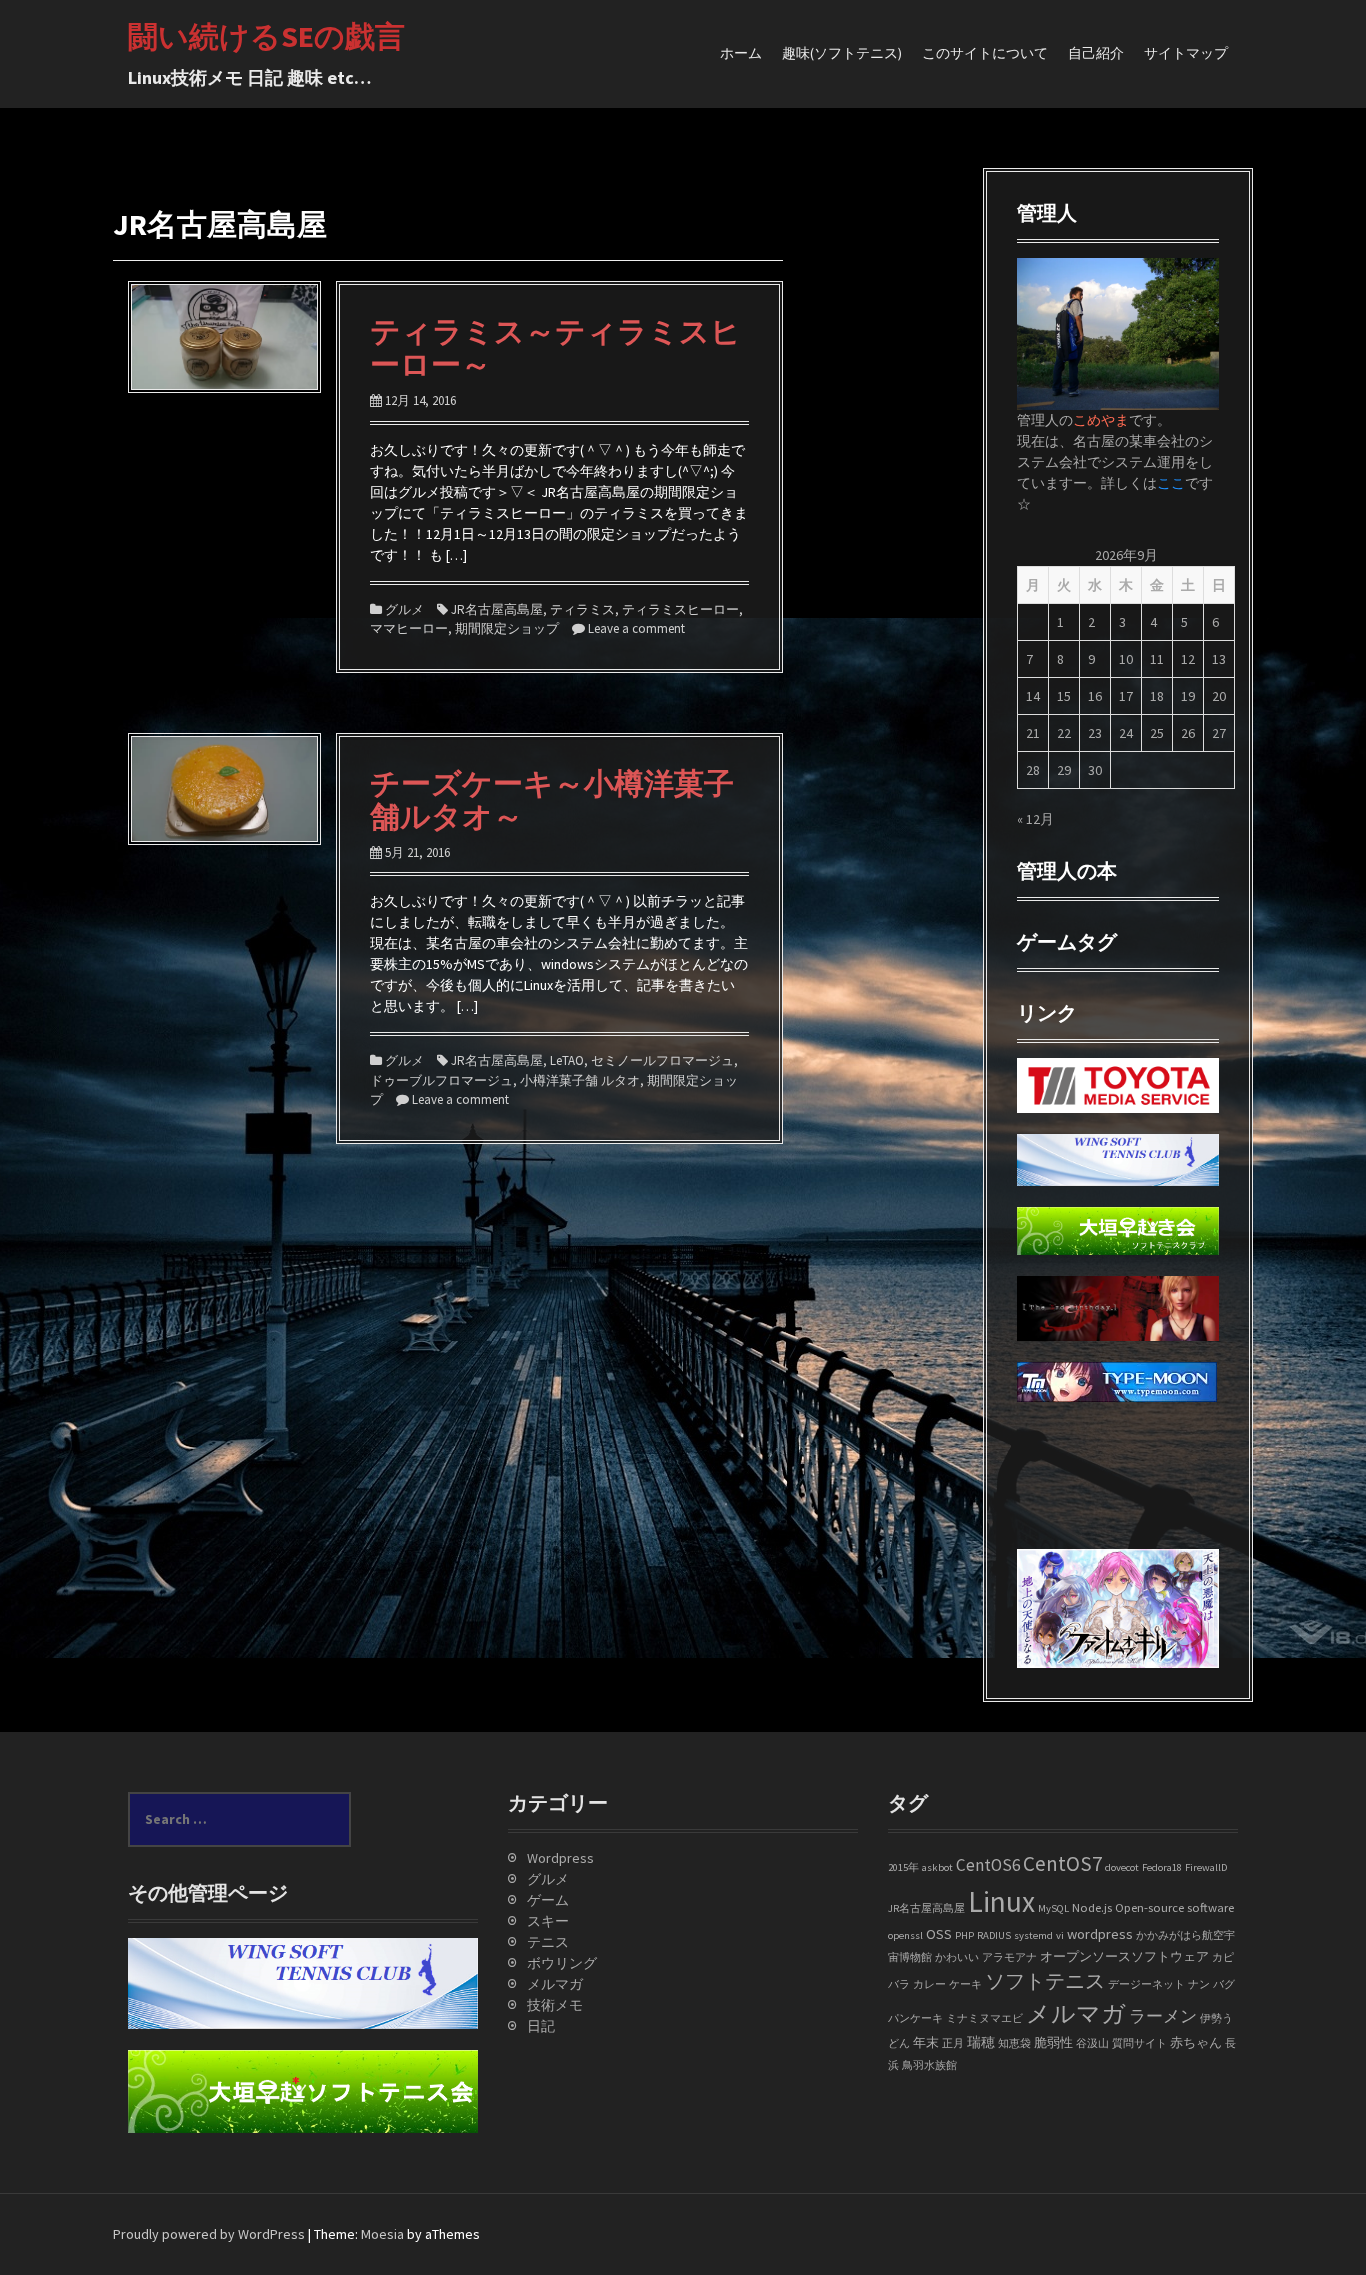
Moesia (382, 2234)
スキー (548, 1921)
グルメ (404, 609)
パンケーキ (915, 2018)
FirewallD (1206, 1867)
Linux (1001, 1901)
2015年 (903, 1867)
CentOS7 (1062, 1863)
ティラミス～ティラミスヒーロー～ (555, 347)
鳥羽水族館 (929, 2065)
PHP (964, 1935)
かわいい (957, 1957)
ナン (1199, 1984)
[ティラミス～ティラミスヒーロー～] (224, 336)
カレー (929, 1984)
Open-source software (1174, 1907)
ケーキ (965, 1984)
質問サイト (1139, 2043)
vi (1060, 1935)
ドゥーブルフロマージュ (441, 1080)
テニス (548, 1942)
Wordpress (560, 1858)
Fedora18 (1162, 1867)
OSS (939, 1934)
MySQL (1053, 1908)
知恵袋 (1014, 2043)
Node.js (1092, 1907)
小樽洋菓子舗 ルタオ (580, 1080)
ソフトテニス (1045, 1981)
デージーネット (1146, 1984)
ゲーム (548, 1900)
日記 (541, 2026)
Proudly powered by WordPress (209, 2234)
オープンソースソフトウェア (1124, 1956)
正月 (953, 2043)
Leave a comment (636, 628)
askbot (937, 1867)
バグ (1224, 1984)
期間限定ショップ (507, 628)
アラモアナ (1009, 1957)
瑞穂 (981, 2042)
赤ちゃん (1196, 2042)
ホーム (741, 53)
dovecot (1122, 1867)
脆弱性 (1053, 2042)
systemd (1033, 1935)
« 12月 (1035, 819)
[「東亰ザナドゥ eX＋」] (1033, 1517)
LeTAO (567, 1060)
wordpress (1100, 1934)
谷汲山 (1092, 2043)
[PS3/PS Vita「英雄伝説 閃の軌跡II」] (1033, 1454)
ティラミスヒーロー (680, 609)
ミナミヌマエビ (984, 2018)
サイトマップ (1186, 53)
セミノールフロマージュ (662, 1060)
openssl (905, 1935)
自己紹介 (1096, 53)
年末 (926, 2042)
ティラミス (582, 609)
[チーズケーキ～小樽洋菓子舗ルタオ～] (224, 787)
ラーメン (1163, 2016)
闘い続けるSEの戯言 (266, 36)
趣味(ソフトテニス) (842, 53)
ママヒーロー (409, 628)
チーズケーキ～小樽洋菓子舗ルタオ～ (552, 799)
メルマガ (555, 1984)
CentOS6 (988, 1865)
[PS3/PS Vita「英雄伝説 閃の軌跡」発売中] (1033, 1433)
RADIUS (994, 1935)
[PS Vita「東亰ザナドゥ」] (1033, 1496)
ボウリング (562, 1963)
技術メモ (555, 2005)
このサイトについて (985, 53)
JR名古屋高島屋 (497, 609)
